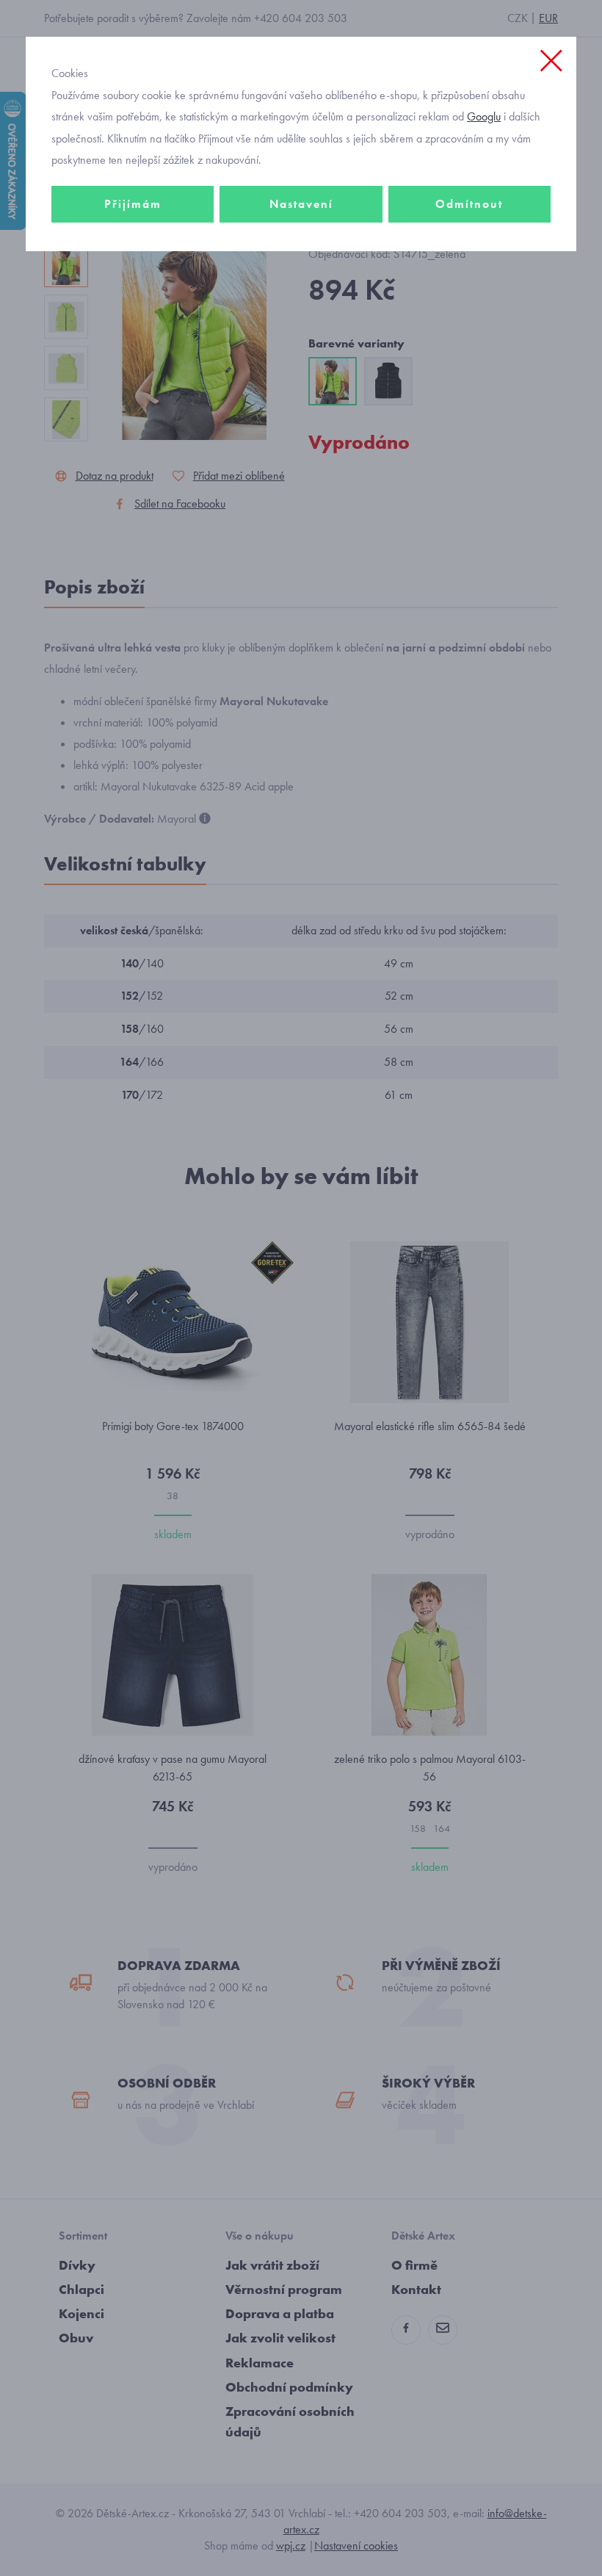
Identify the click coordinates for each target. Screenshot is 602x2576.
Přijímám (133, 204)
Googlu (484, 116)
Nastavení (301, 204)
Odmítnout (469, 204)
